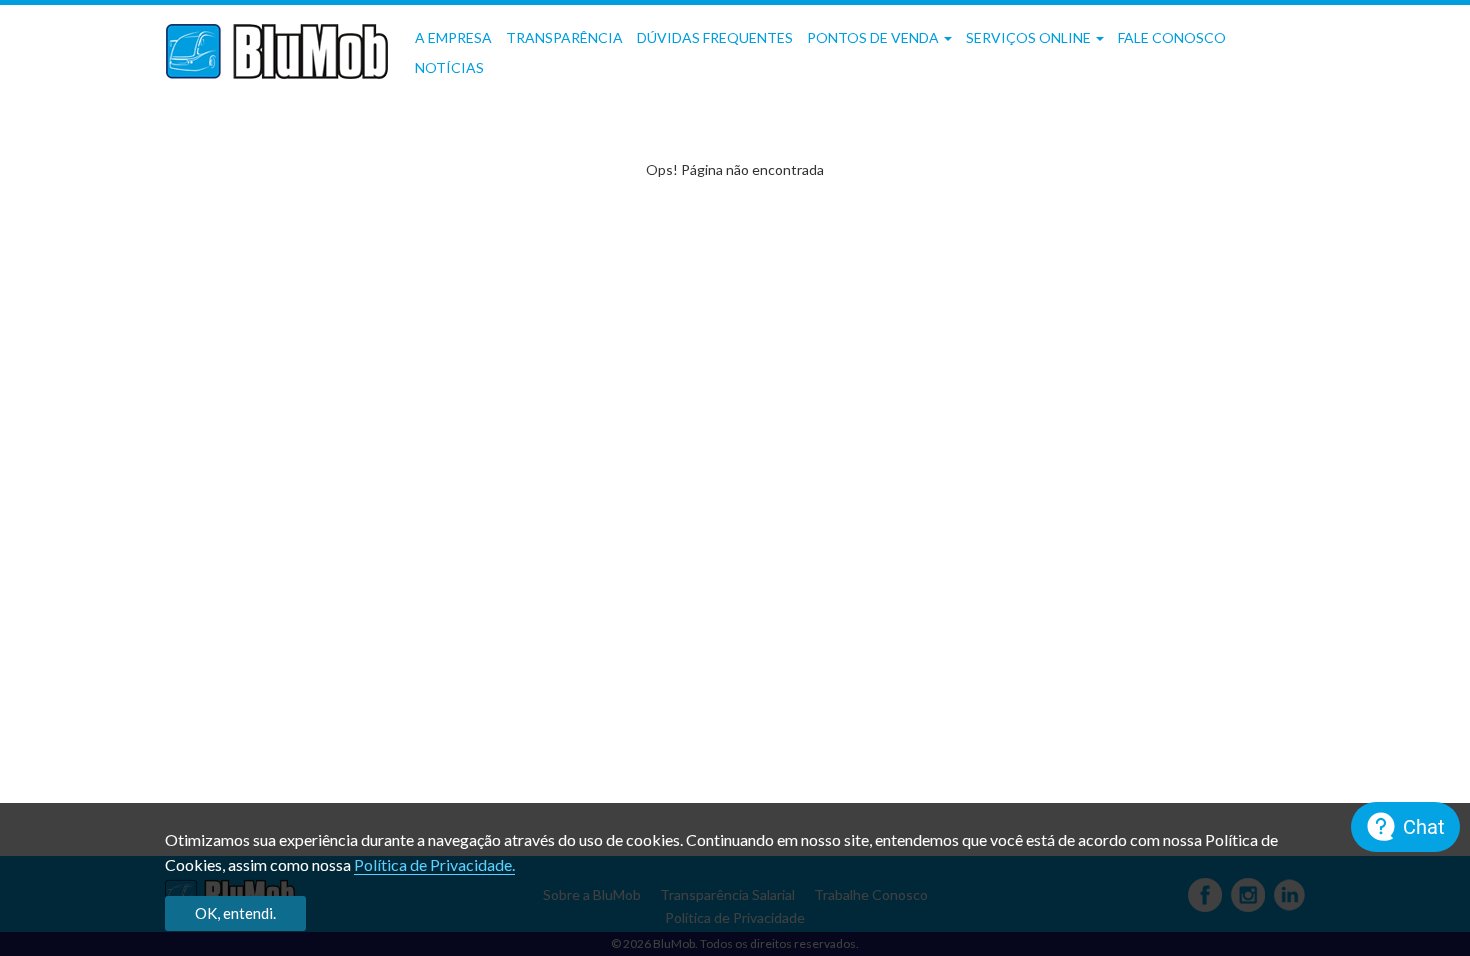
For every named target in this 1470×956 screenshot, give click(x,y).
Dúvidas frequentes (715, 37)
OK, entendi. (235, 913)
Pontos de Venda (874, 37)
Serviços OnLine (1030, 37)
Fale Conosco (1172, 37)
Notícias (449, 67)
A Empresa (453, 37)
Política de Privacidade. (434, 864)
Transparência (564, 37)
